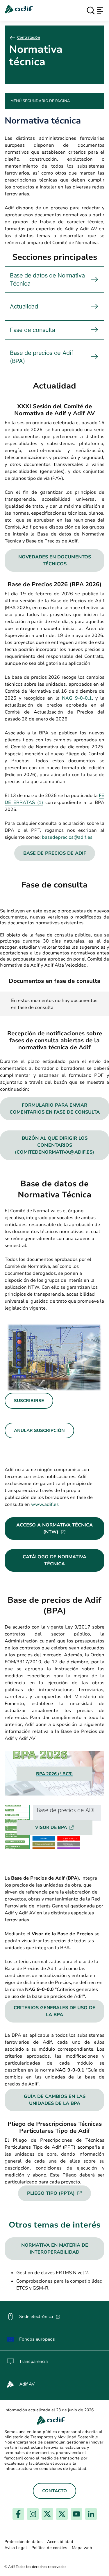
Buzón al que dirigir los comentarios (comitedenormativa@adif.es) (54, 1145)
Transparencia (33, 2361)
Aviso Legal (16, 2548)
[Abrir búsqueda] (91, 10)
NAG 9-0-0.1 (77, 698)
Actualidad (24, 306)
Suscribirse (29, 1401)
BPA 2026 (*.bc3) (54, 1774)
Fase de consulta (33, 330)
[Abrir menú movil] (100, 10)
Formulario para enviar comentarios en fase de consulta (55, 1109)
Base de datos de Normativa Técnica (47, 279)
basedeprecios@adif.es (67, 837)
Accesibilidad (60, 2542)
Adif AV (27, 2384)
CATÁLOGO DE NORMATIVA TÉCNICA (54, 1560)
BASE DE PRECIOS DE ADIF (55, 853)
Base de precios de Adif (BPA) (41, 357)
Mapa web (82, 2548)
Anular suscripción (39, 1430)
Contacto (54, 2491)
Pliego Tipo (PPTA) (59, 2193)
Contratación (29, 37)
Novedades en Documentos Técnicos (55, 560)
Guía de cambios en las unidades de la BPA (55, 2100)
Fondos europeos (37, 2339)
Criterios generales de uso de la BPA (54, 2011)
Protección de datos (23, 2542)
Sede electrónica (40, 2317)
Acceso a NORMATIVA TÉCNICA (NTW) (60, 1528)
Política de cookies (49, 2548)
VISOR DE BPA (55, 1827)
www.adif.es (45, 1504)
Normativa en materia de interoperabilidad (55, 2249)
